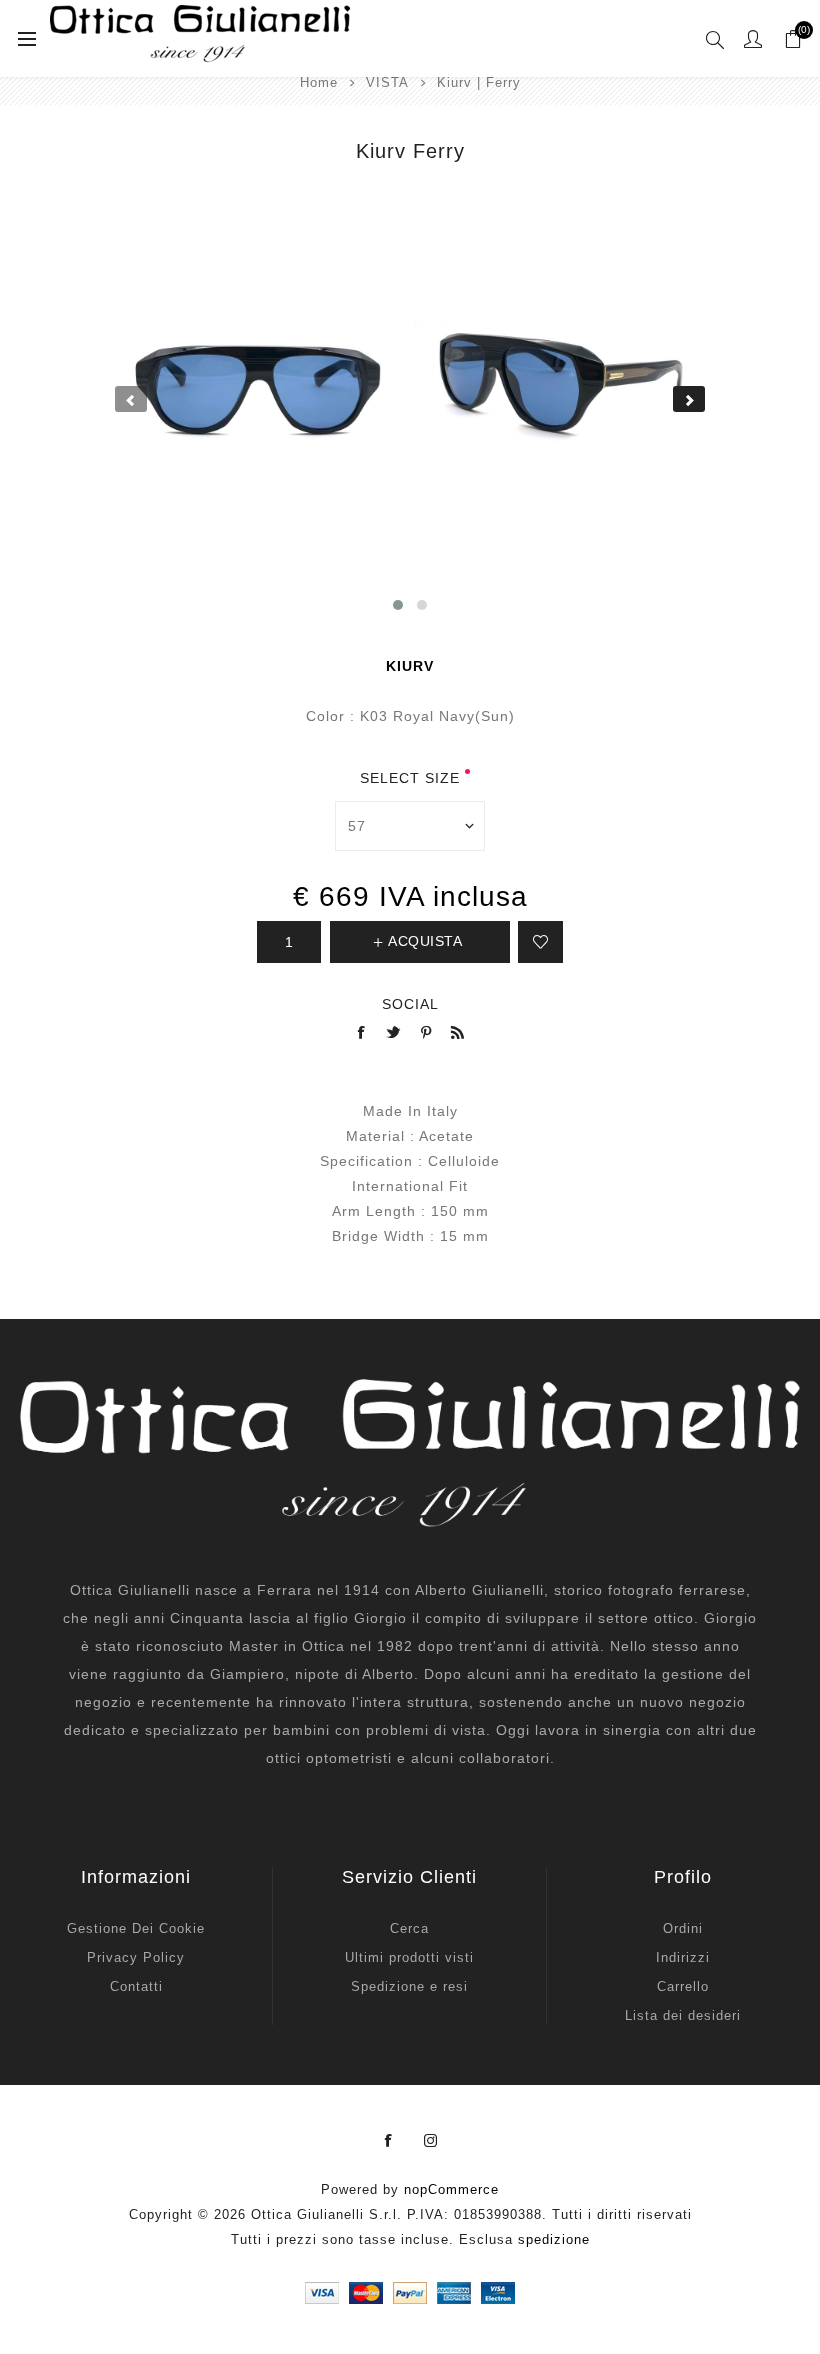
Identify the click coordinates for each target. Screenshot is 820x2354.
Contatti (136, 1986)
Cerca (409, 1928)
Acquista (425, 941)
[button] (398, 605)
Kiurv (410, 666)
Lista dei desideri (683, 2015)
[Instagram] (431, 2141)
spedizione (554, 2239)
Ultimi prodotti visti (409, 1957)
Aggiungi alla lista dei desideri (540, 942)
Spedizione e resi (409, 1986)
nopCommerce (451, 2189)
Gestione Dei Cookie (136, 1928)
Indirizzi (683, 1957)
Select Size (410, 778)
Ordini (683, 1928)
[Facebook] (389, 2141)
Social (410, 1004)
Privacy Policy (136, 1957)
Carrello (683, 1986)
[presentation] (131, 399)
